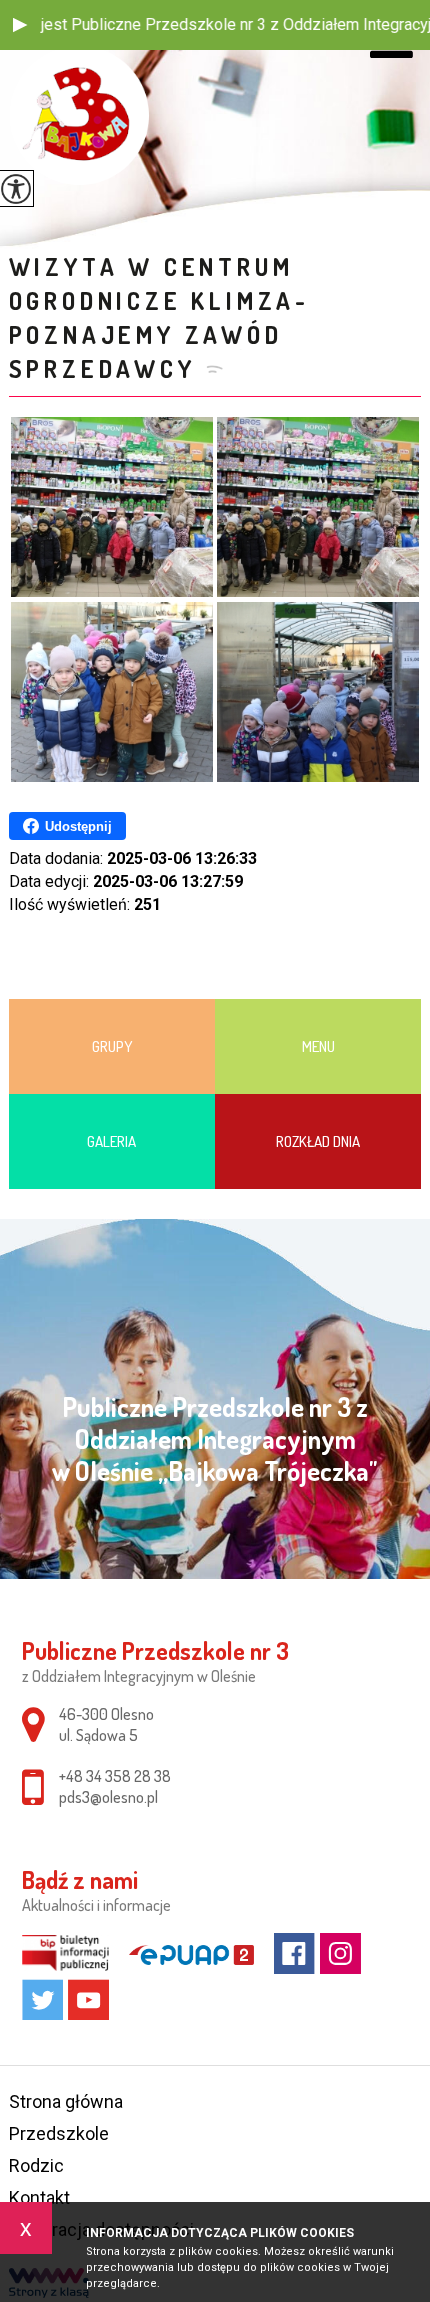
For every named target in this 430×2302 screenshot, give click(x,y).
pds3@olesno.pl (108, 1797)
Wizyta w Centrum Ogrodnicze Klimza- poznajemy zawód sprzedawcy (159, 317)
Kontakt (39, 2197)
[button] (20, 25)
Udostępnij (78, 826)
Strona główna (66, 2101)
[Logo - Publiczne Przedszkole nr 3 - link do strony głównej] (79, 115)
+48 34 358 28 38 (115, 1776)
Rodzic (36, 2165)
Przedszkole (59, 2133)
